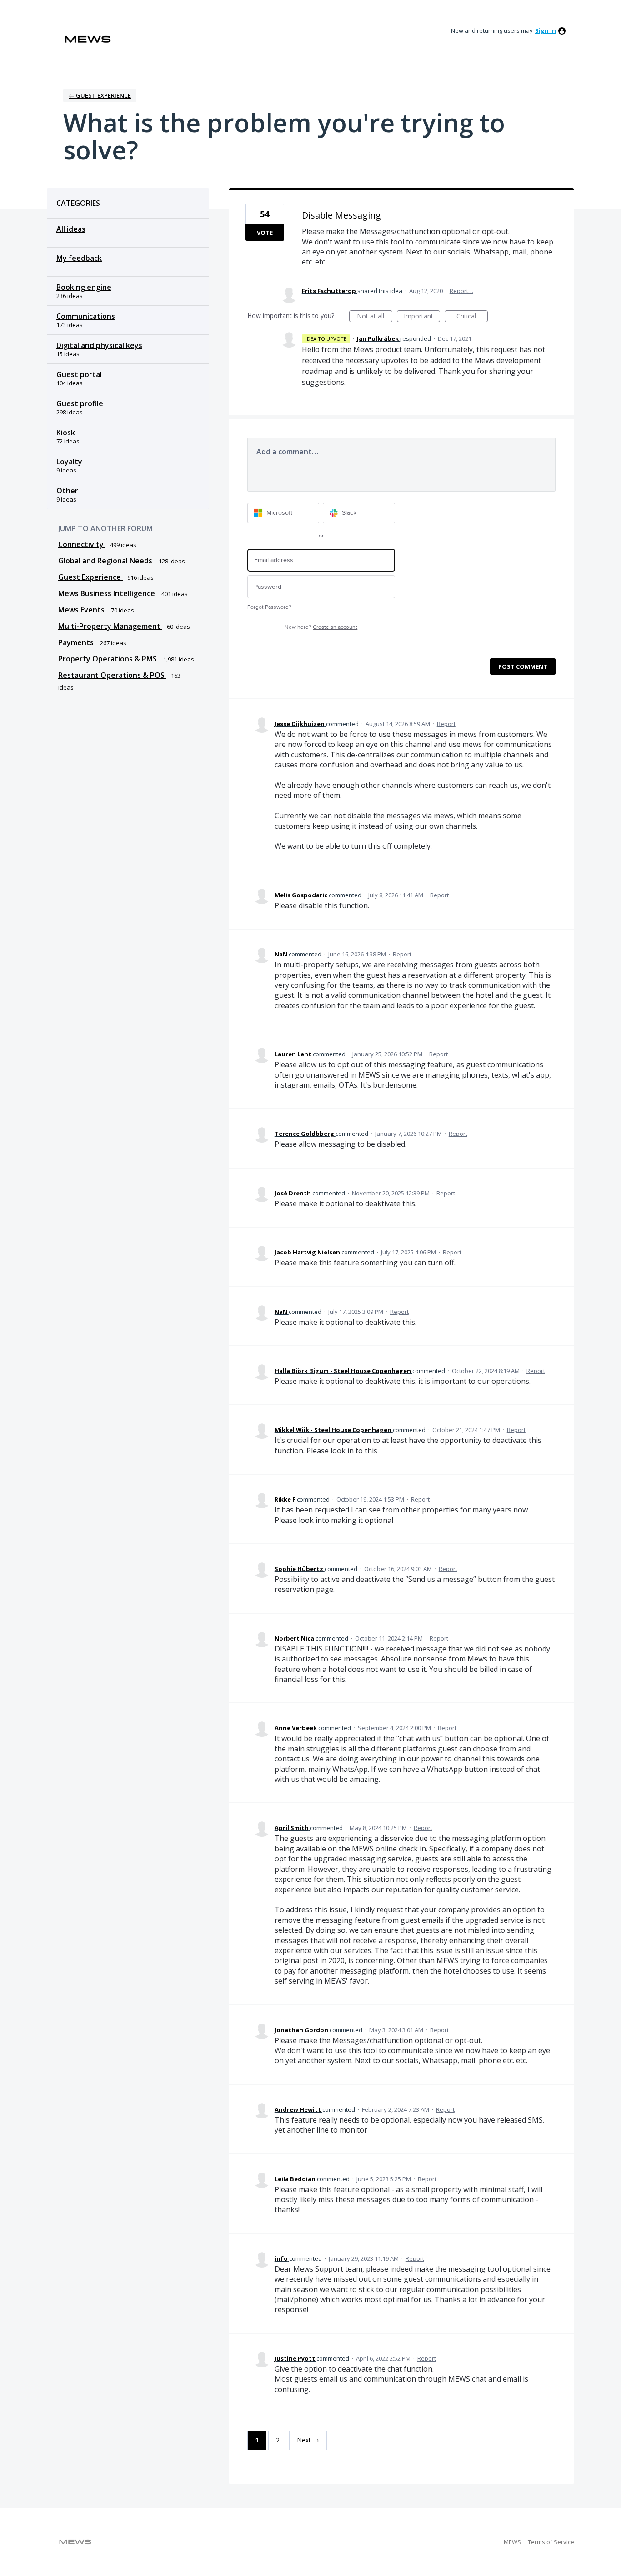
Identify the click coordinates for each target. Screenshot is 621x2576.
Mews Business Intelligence (108, 593)
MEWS (512, 2542)
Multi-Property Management (110, 626)
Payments (77, 642)
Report (446, 724)
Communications (86, 316)
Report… (461, 291)
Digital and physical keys (99, 345)
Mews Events (82, 610)
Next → (308, 2440)
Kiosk (66, 433)
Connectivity (82, 544)
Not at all (375, 317)
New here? (321, 627)
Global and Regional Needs (106, 561)
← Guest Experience (100, 95)
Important (422, 317)
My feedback (79, 258)
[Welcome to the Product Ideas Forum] (88, 39)
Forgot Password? (269, 607)
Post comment (523, 666)
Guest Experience (90, 577)
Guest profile (80, 403)
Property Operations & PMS (108, 659)
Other (67, 491)
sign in (546, 30)
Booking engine (84, 287)
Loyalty (69, 462)
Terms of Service (551, 2542)
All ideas (71, 229)
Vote (265, 233)
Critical (472, 317)
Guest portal (79, 374)
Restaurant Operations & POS (112, 675)
